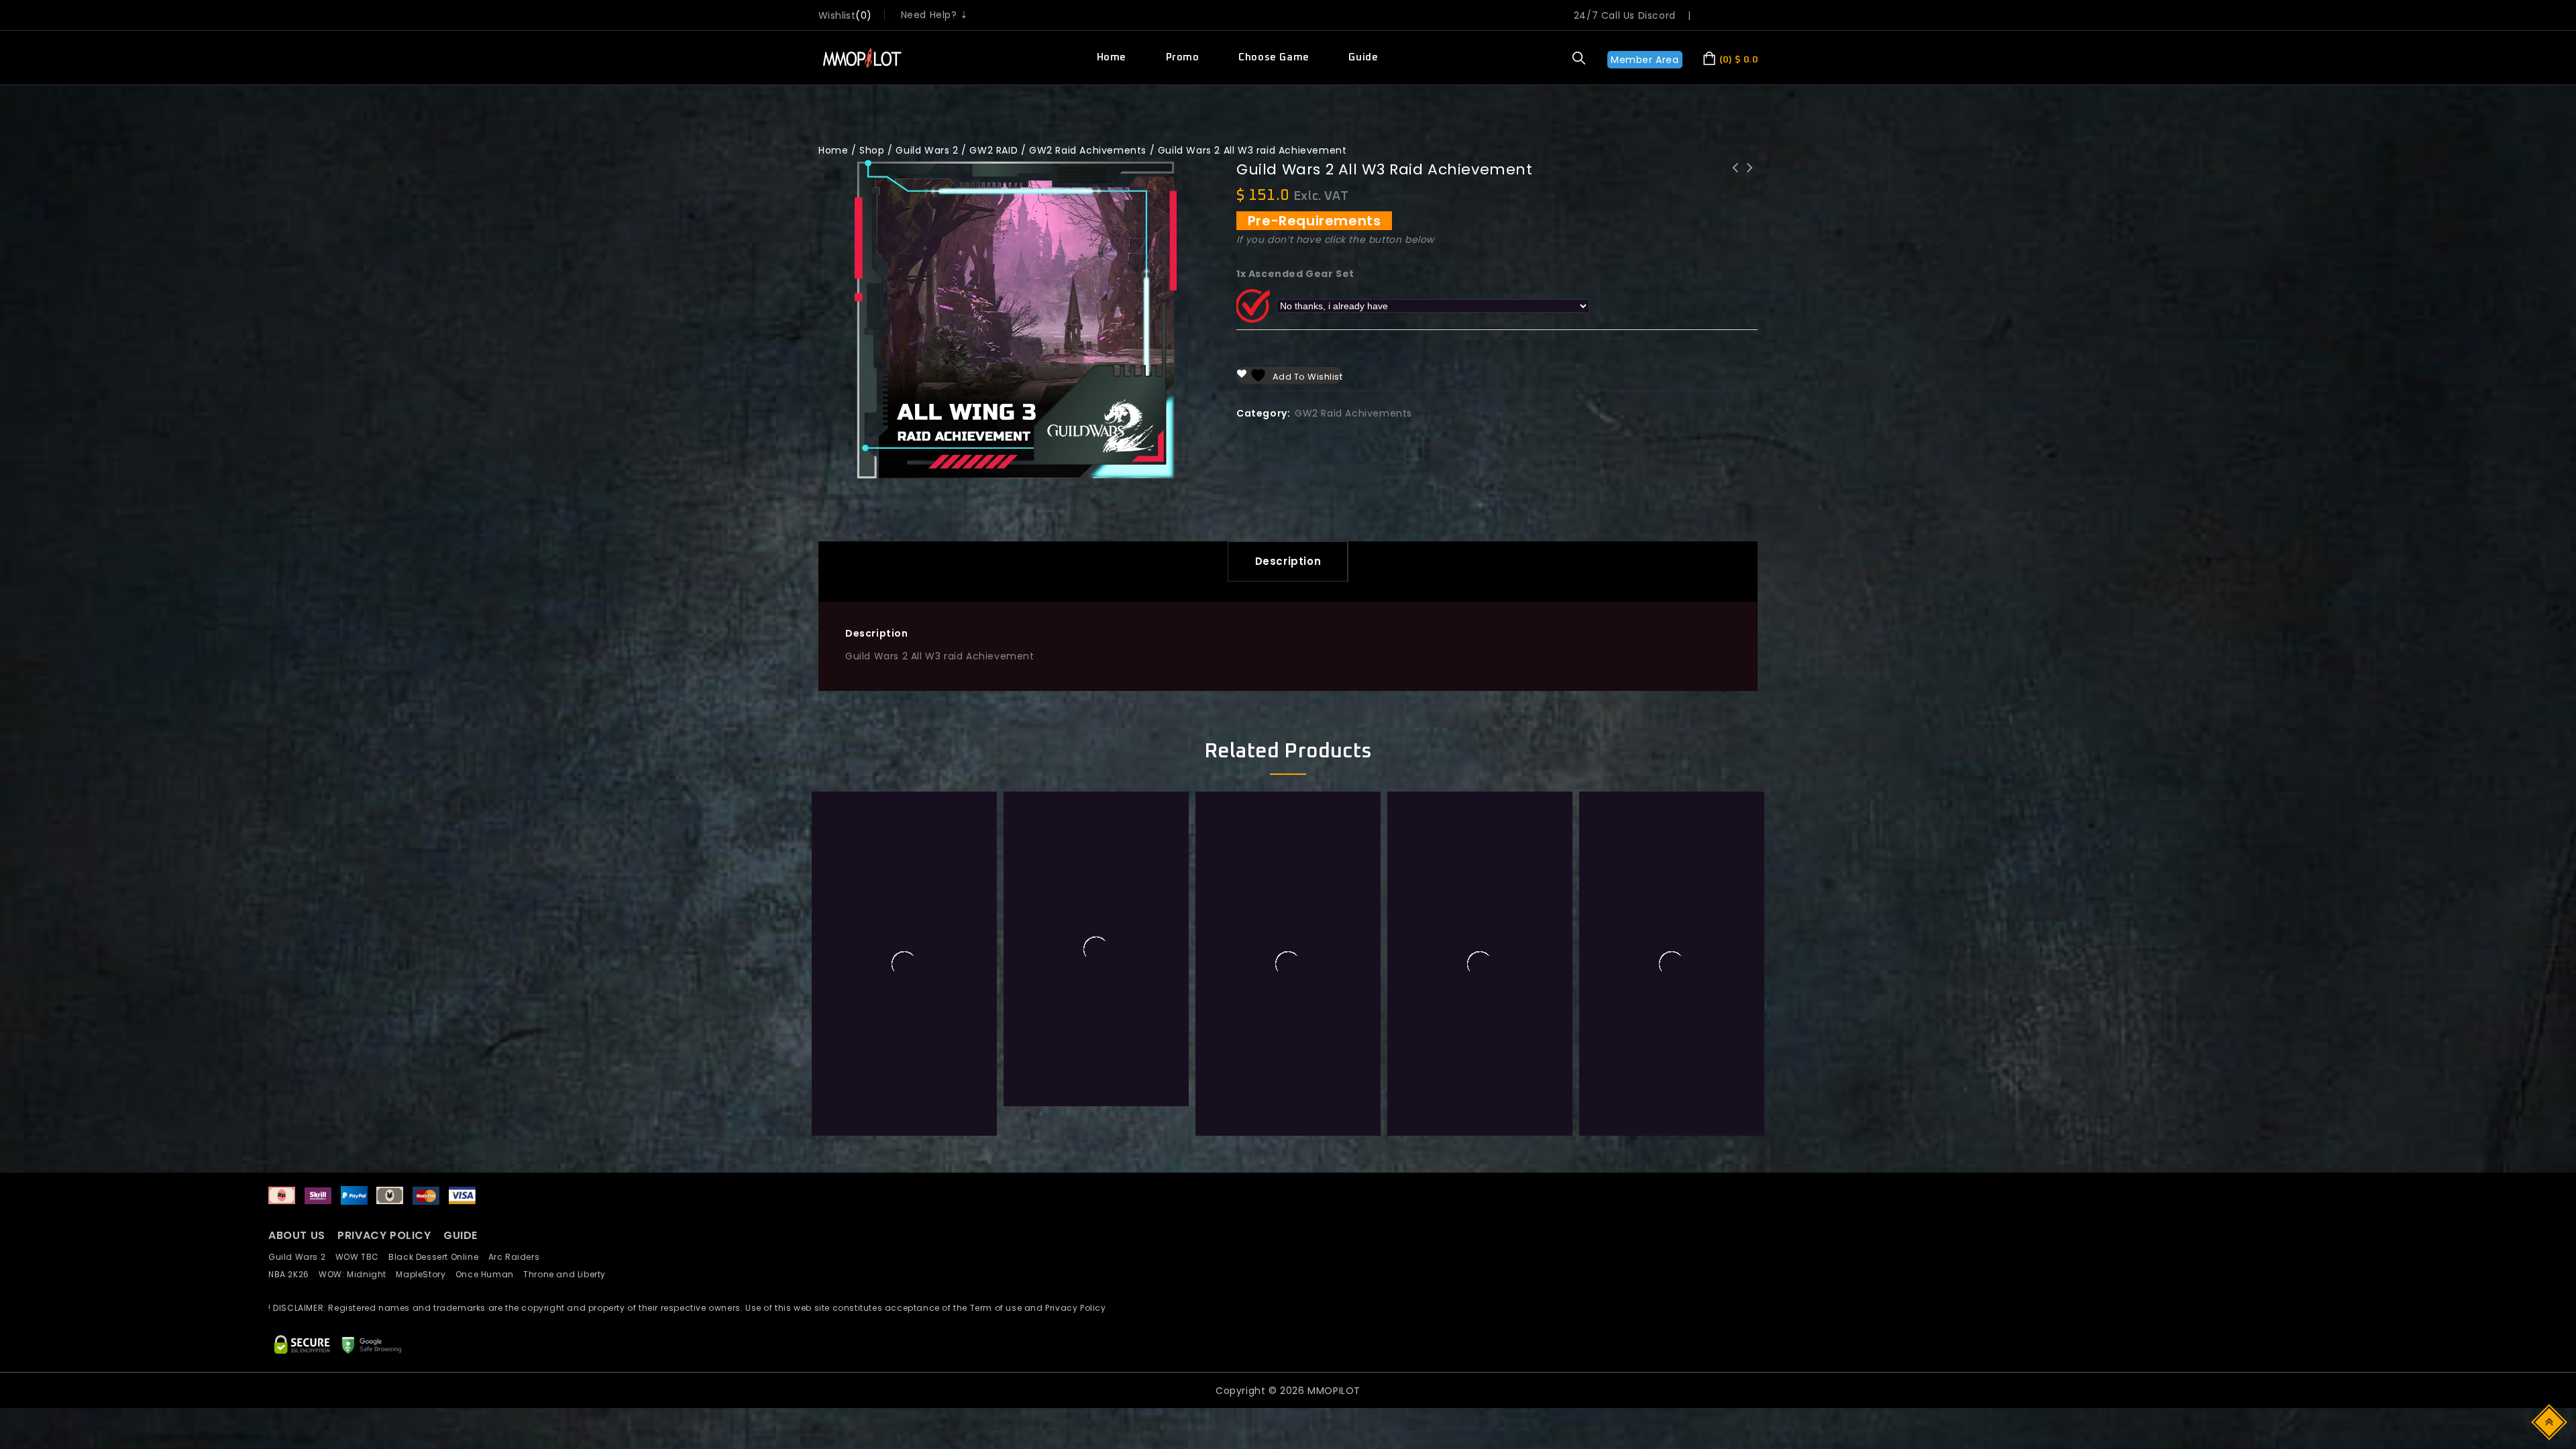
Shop (872, 150)
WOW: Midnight (357, 1274)
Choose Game (1274, 57)
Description (1288, 561)
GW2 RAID (994, 150)
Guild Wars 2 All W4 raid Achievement (1750, 176)
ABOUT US (297, 1235)
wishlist (837, 15)
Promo (1183, 57)
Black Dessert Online (438, 1257)
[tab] (1288, 561)
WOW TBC (362, 1257)
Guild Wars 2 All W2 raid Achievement (1735, 176)
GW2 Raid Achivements (1088, 150)
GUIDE (461, 1235)
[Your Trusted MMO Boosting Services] (861, 58)
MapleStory (425, 1274)
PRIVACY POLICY (386, 1235)
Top (2550, 1421)
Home (1112, 57)
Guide (1363, 57)
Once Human (489, 1274)
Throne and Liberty (568, 1274)
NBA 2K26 (293, 1274)
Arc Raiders (518, 1257)
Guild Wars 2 (927, 150)
